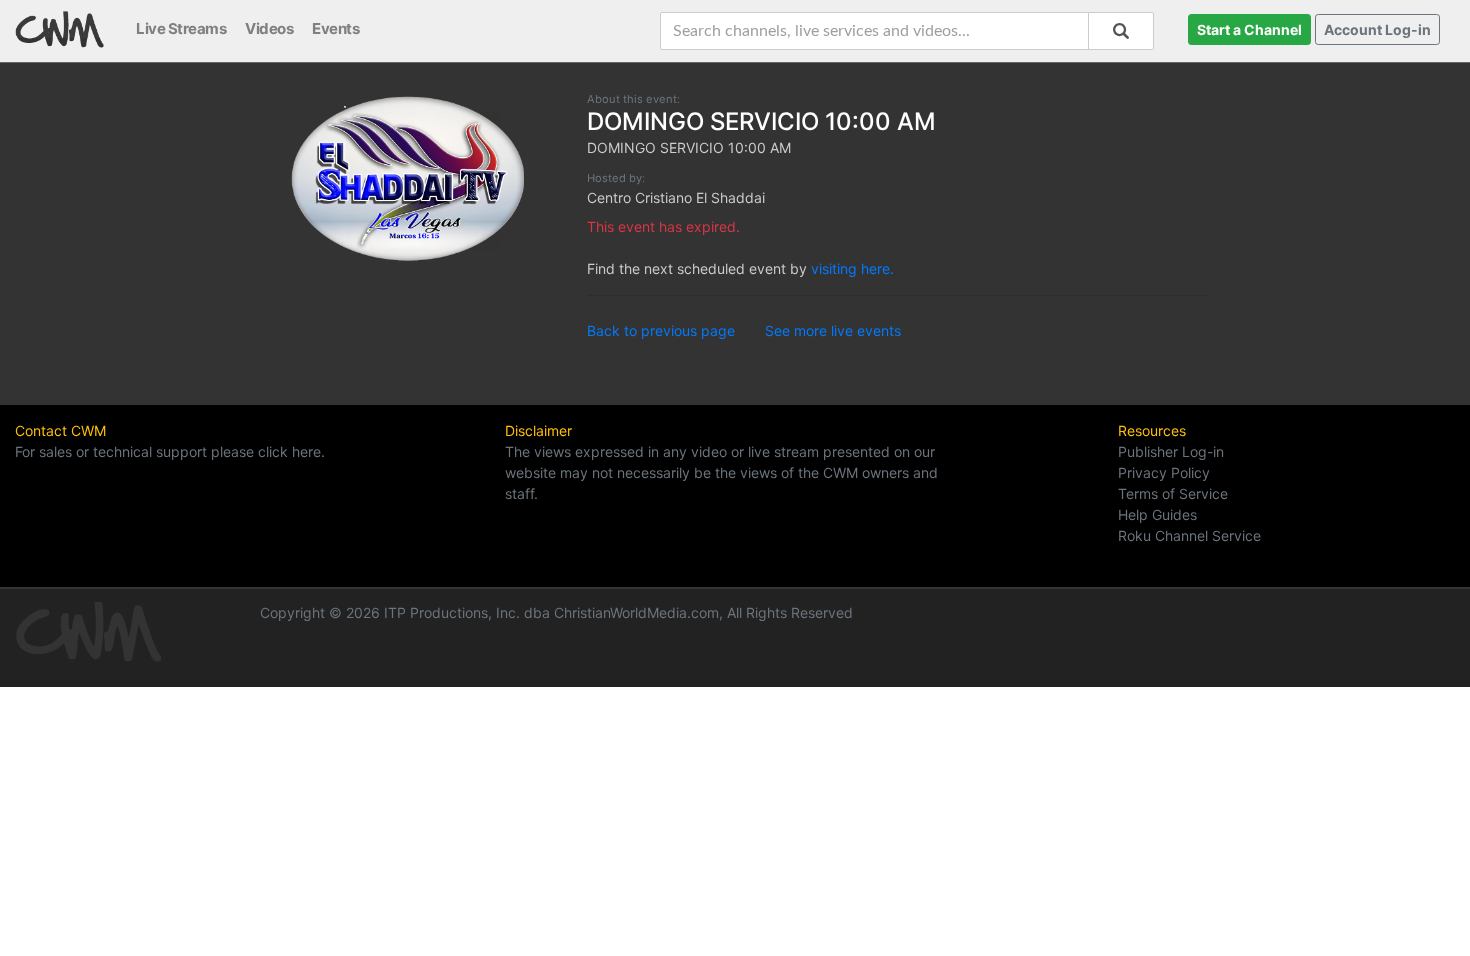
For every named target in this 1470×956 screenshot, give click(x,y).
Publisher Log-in (1171, 451)
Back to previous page (661, 330)
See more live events (833, 330)
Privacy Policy (1164, 472)
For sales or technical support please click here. (170, 451)
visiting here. (852, 268)
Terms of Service (1173, 493)
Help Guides (1157, 514)
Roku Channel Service (1189, 535)
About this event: (633, 99)
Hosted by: (616, 178)
